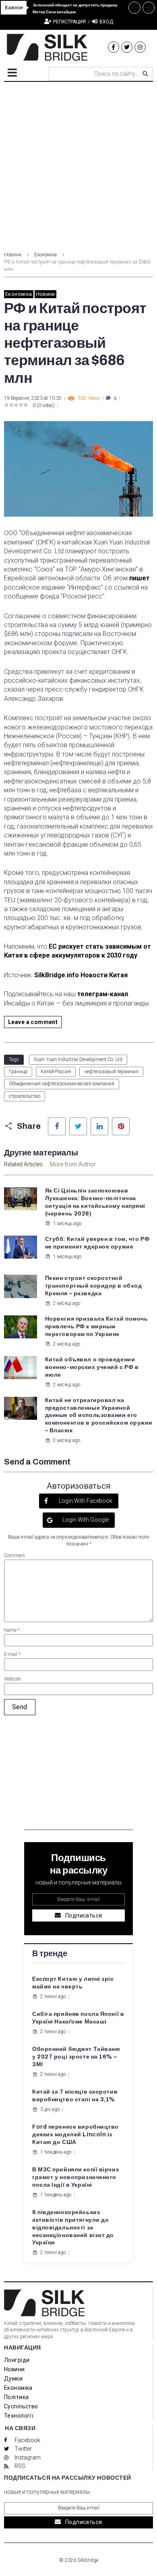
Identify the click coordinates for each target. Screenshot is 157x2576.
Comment (14, 1556)
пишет (139, 578)
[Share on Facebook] (57, 1126)
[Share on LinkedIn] (99, 1126)
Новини (13, 255)
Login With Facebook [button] (85, 1501)
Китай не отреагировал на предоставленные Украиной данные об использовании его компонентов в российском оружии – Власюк (99, 1416)
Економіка (45, 255)
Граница (18, 1072)
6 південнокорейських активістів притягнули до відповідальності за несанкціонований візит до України (73, 2228)
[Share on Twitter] (78, 1126)
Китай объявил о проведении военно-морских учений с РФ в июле (92, 1367)
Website (12, 1679)
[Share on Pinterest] (121, 1126)
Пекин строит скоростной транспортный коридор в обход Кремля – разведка (94, 1286)
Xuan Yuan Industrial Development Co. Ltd (78, 1059)
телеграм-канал (103, 994)
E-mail (12, 1654)
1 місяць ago (67, 1224)
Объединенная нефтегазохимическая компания (62, 1084)
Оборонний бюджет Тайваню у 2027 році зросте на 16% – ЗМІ (76, 2057)
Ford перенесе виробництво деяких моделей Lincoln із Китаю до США (75, 2135)
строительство (25, 1096)
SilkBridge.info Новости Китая (81, 975)
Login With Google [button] (85, 1520)
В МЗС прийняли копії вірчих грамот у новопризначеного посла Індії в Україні (76, 2177)
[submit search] (145, 74)
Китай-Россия (56, 1072)
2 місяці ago (67, 1303)
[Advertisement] (78, 164)
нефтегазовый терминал (111, 1072)
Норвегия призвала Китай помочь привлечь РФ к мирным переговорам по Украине (97, 1326)
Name (12, 1630)
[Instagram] (140, 47)
